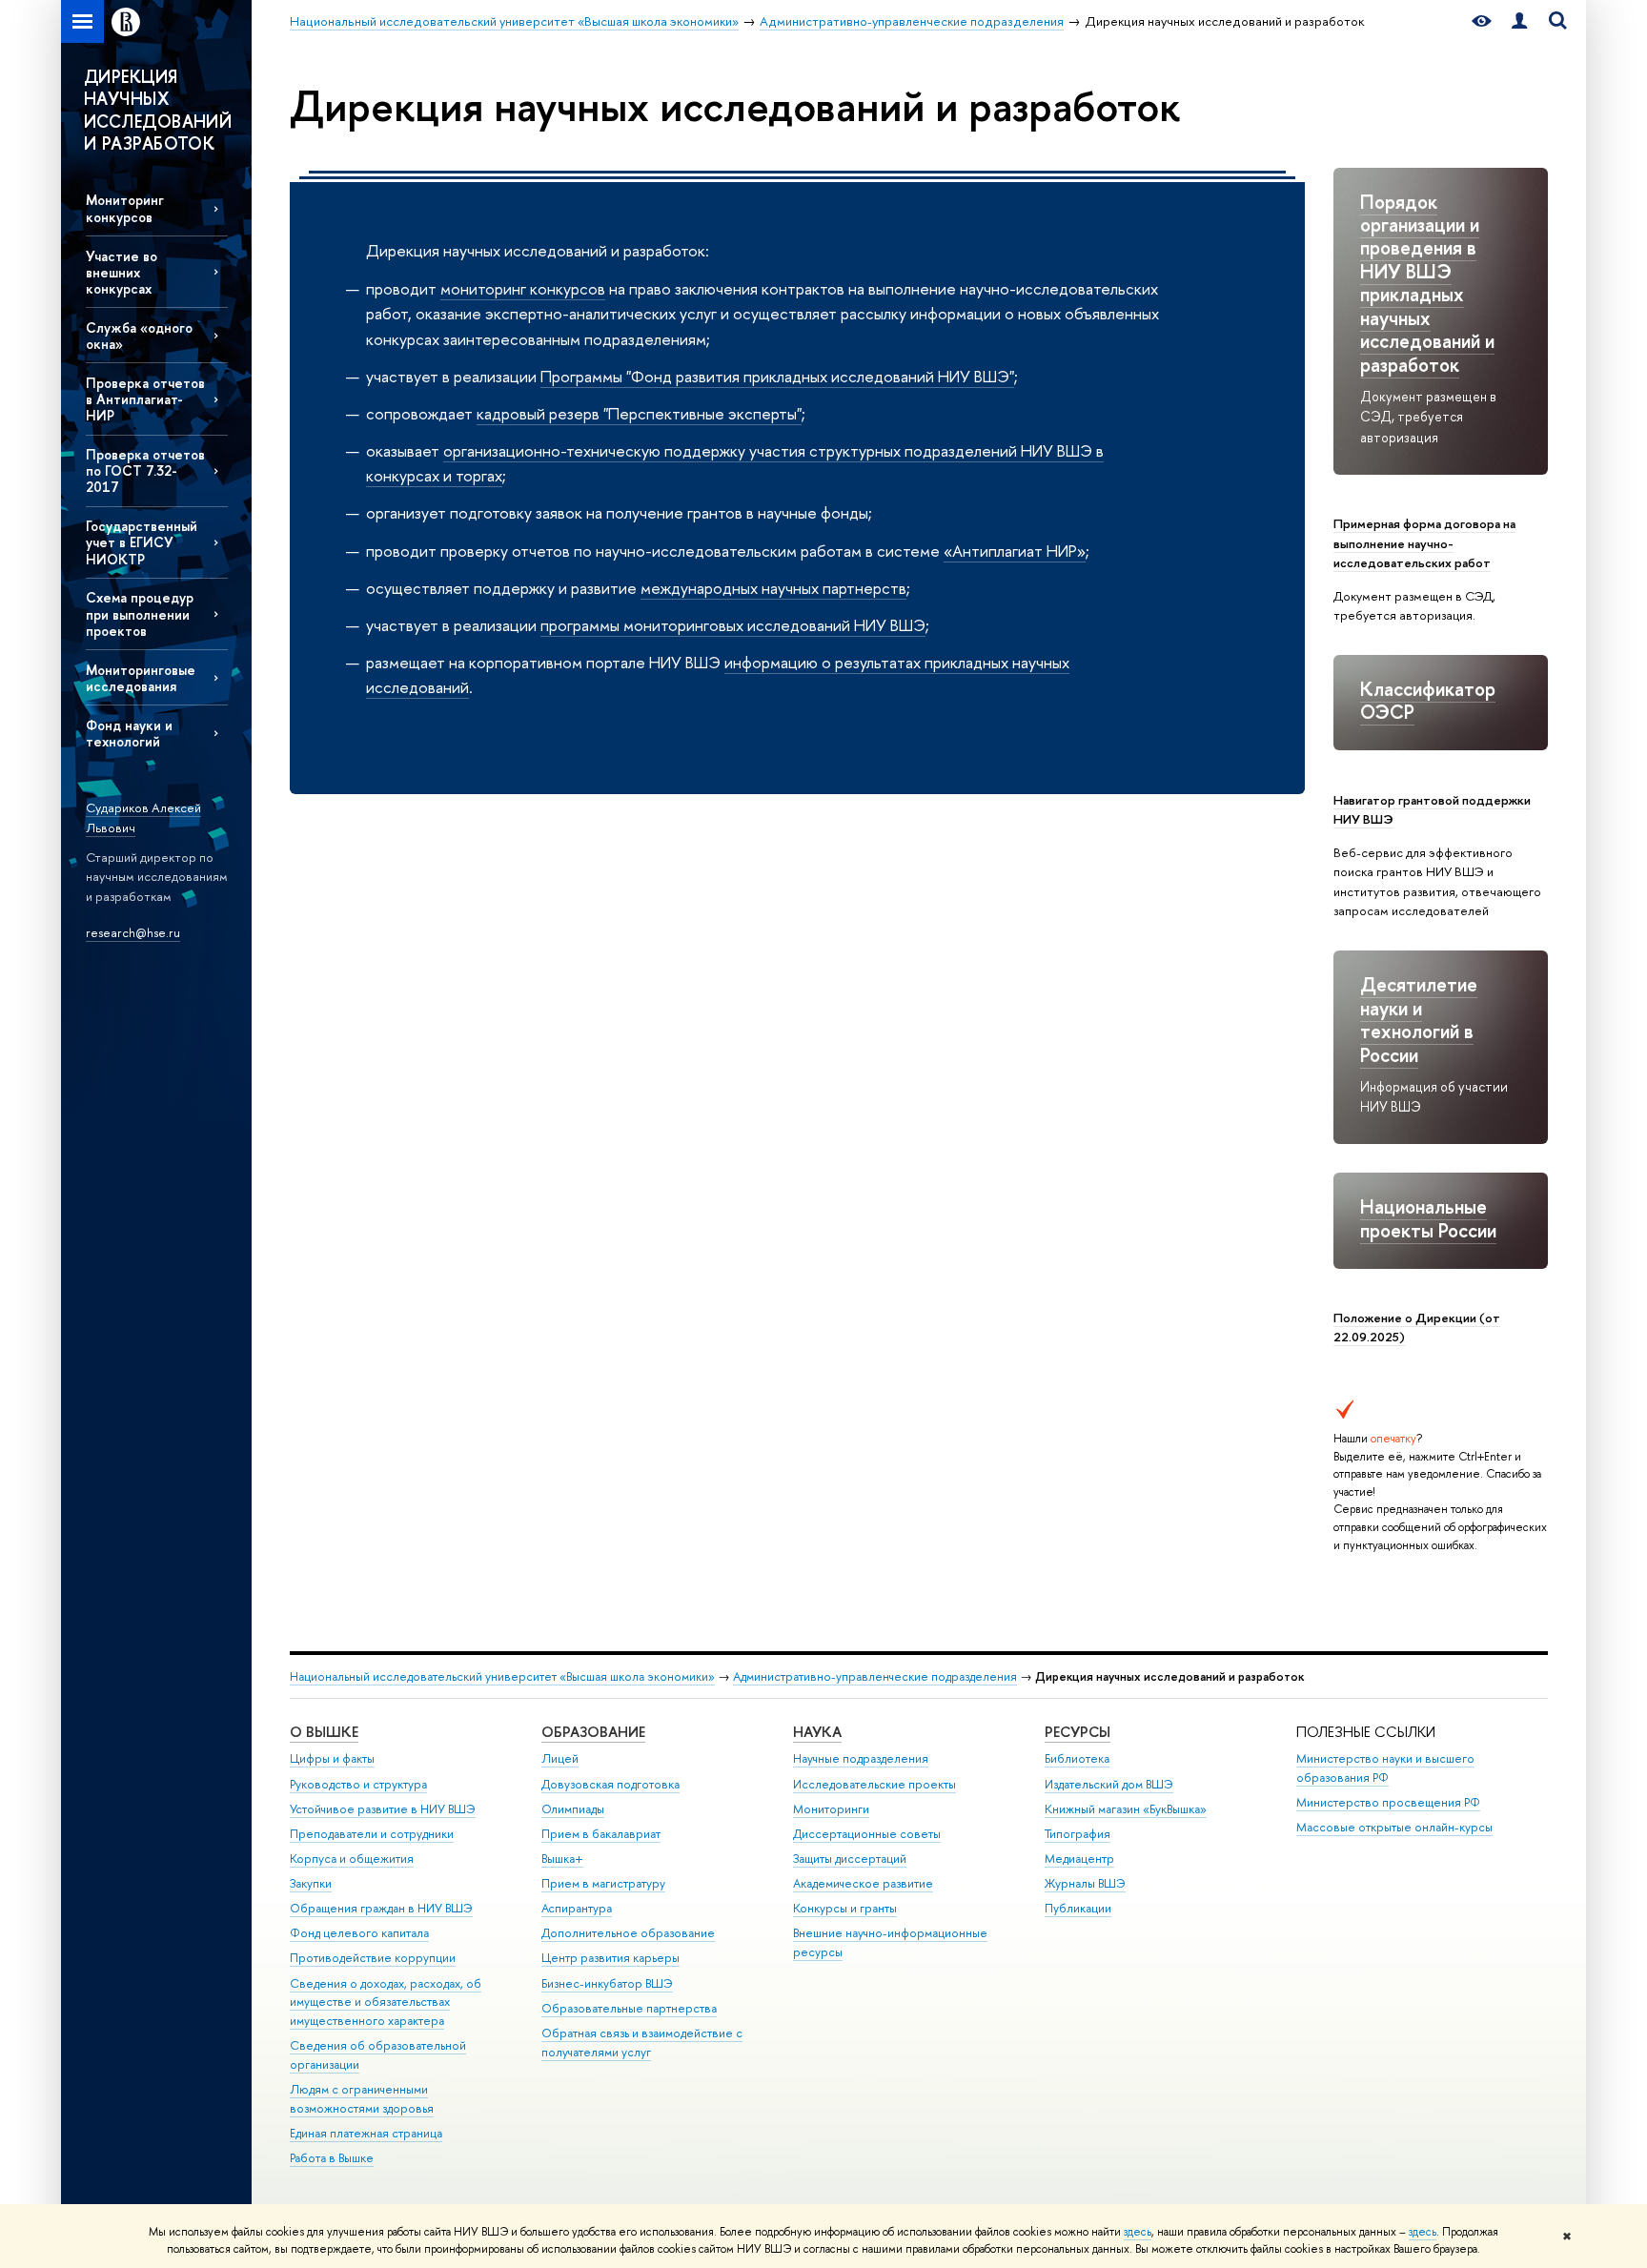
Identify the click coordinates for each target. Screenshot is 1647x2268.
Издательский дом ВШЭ (1109, 1784)
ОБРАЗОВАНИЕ (593, 1732)
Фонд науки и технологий (129, 733)
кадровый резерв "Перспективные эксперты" (639, 413)
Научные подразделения (861, 1758)
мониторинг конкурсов (523, 288)
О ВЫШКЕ (324, 1732)
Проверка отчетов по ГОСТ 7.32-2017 (145, 470)
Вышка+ (562, 1859)
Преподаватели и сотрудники (372, 1834)
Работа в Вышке (332, 2158)
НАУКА (817, 1732)
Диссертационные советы (867, 1834)
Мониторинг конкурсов (125, 208)
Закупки (311, 1883)
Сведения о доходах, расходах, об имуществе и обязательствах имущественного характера (386, 2002)
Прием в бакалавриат (601, 1834)
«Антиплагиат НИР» (1015, 551)
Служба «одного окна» (139, 336)
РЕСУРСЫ (1078, 1732)
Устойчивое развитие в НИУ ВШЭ (383, 1809)
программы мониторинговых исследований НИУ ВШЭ (733, 625)
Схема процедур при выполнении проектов (140, 613)
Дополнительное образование (628, 1933)
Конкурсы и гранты (845, 1908)
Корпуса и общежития (352, 1859)
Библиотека (1077, 1758)
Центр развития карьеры (610, 1958)
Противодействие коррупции (373, 1958)
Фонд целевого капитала (359, 1933)
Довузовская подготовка (610, 1784)
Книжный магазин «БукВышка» (1126, 1809)
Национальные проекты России (1428, 1218)
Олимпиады (573, 1809)
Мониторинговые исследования (141, 678)
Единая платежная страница (366, 2133)
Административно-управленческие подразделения (875, 1676)
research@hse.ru (133, 932)
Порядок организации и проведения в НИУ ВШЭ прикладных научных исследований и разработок (1427, 283)
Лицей (560, 1758)
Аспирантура (577, 1908)
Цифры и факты (332, 1758)
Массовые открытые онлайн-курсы (1394, 1827)
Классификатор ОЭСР (1428, 700)
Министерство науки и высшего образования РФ (1385, 1768)
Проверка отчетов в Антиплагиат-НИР (145, 399)
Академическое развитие (863, 1883)
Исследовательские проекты (874, 1784)
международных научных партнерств (773, 588)
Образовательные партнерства (629, 2008)
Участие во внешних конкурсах (122, 272)
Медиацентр (1079, 1859)
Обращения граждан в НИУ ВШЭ (381, 1908)
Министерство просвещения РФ (1388, 1802)
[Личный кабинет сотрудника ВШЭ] (1519, 21)
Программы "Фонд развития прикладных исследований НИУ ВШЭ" (777, 376)
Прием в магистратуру (603, 1883)
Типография (1078, 1834)
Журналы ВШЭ (1085, 1883)
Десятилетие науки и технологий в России (1419, 1019)
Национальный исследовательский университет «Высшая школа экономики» (502, 1676)
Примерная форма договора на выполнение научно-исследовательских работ (1424, 543)
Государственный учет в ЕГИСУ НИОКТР (142, 542)
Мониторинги (831, 1809)
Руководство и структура (358, 1784)
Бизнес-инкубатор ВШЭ (607, 1983)
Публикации (1078, 1908)
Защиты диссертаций (850, 1859)
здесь (1138, 2232)
